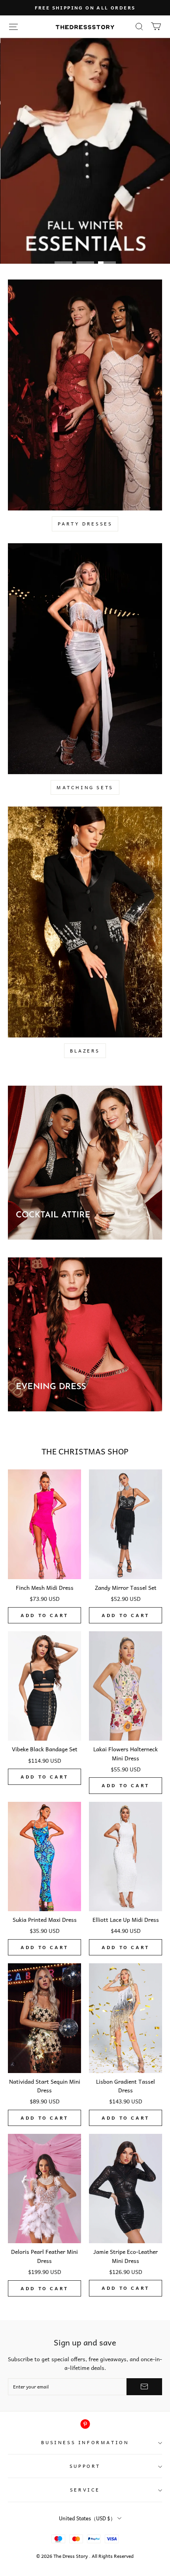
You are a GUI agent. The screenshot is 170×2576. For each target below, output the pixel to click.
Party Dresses (85, 523)
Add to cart (44, 1615)
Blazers (85, 1051)
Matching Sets (85, 787)
